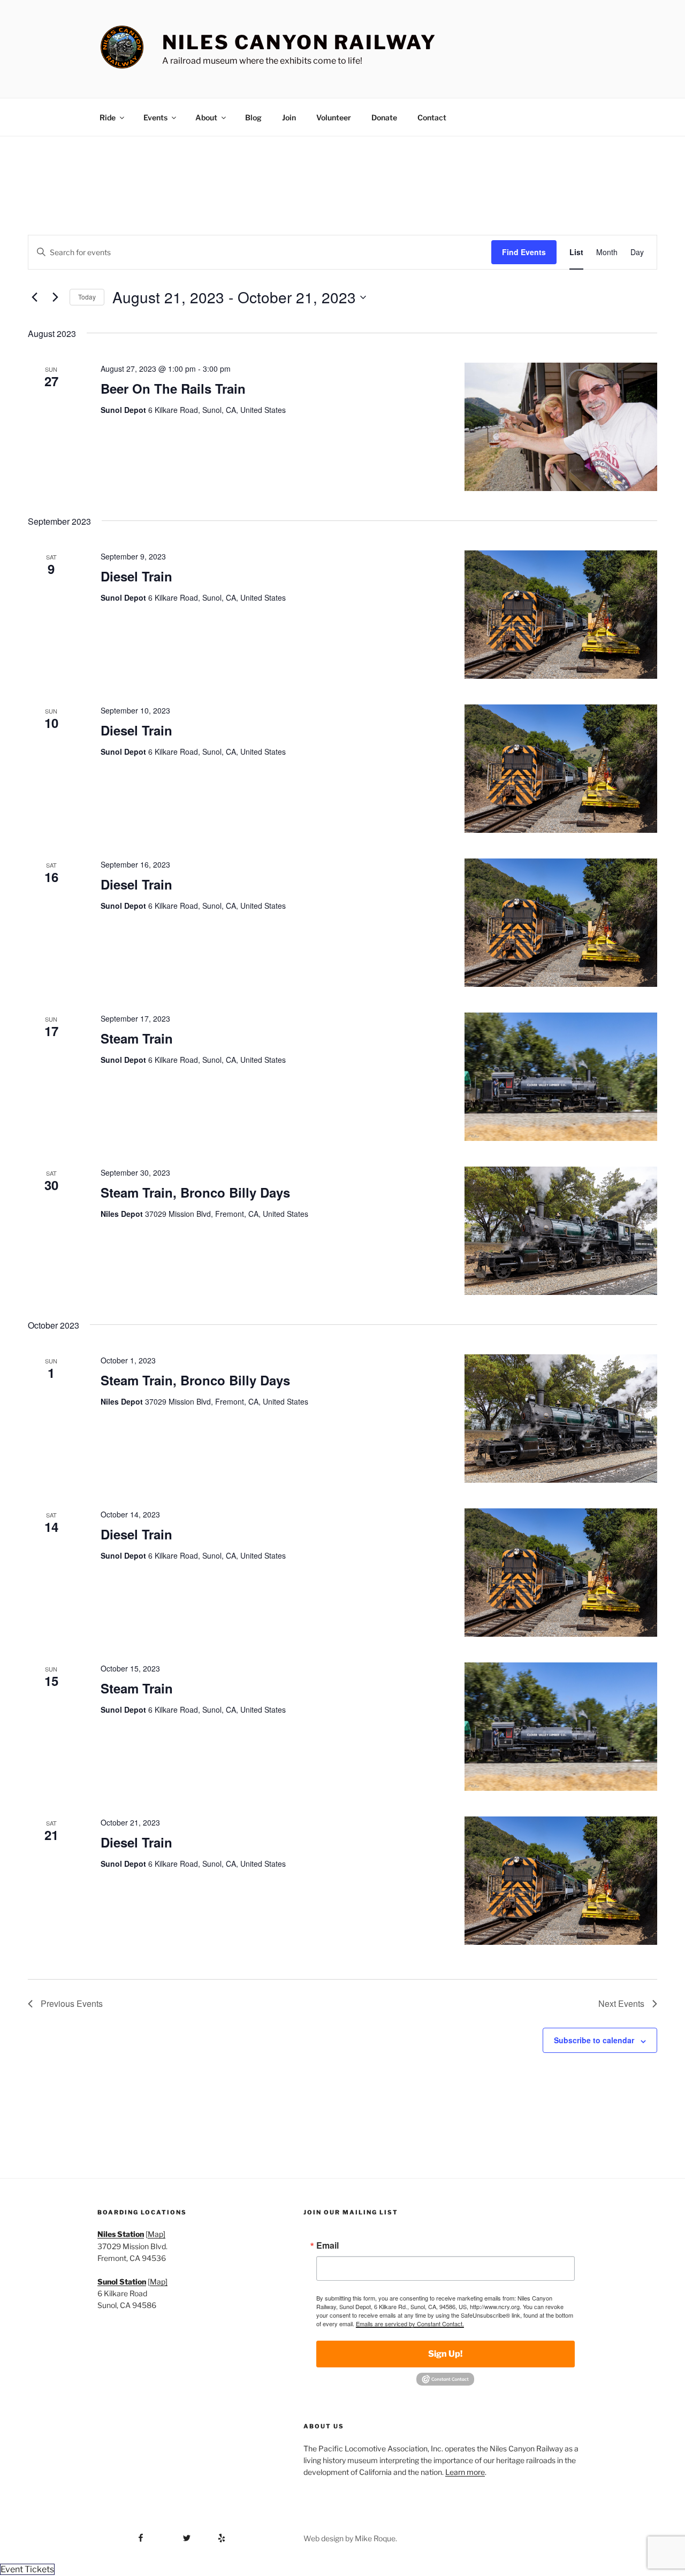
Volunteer (334, 117)
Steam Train (137, 1038)
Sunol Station (122, 2282)
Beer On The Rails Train (173, 388)
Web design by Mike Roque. (350, 2538)
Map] (157, 2234)
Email (328, 2245)
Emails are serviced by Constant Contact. (410, 2324)
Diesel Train (136, 576)
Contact (432, 117)
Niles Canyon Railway (299, 42)
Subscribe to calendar (594, 2040)
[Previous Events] (34, 297)
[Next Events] (55, 297)
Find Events (524, 252)
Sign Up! (445, 2354)
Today (87, 297)
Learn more (465, 2472)
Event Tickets (27, 2569)
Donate (384, 117)
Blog (253, 117)
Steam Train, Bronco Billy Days (195, 1192)
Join (289, 117)
